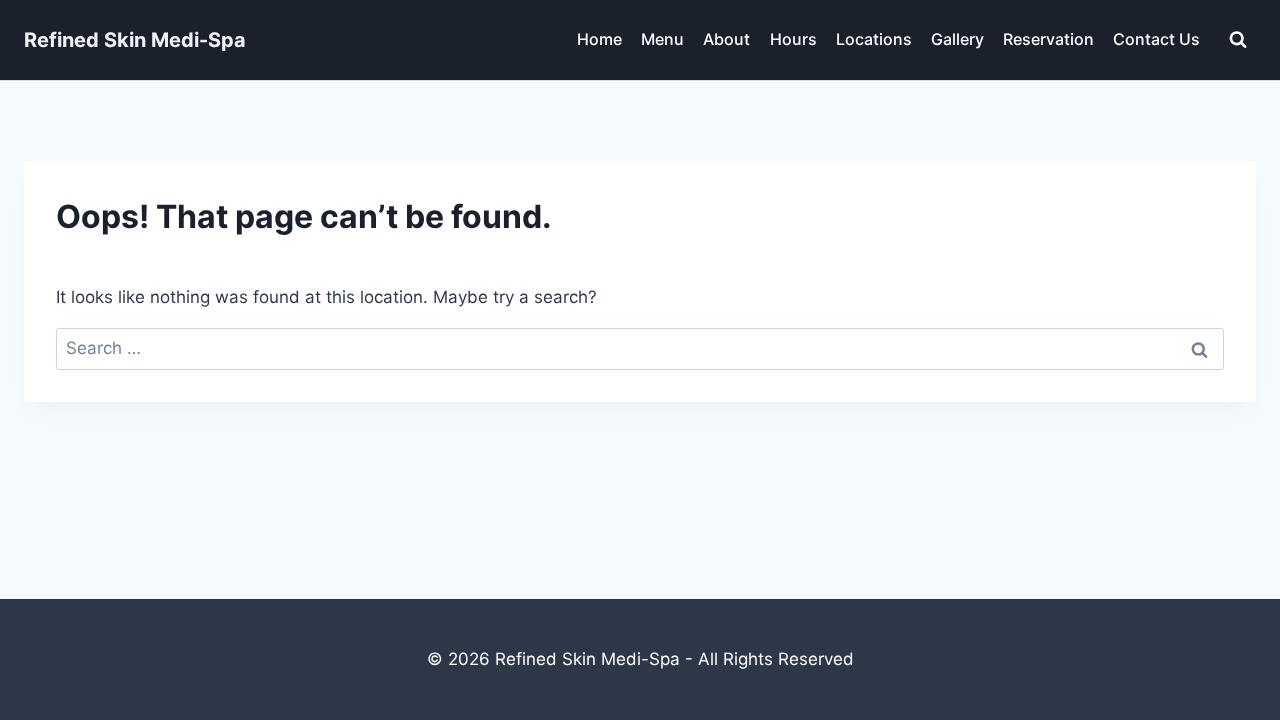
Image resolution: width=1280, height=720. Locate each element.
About (726, 39)
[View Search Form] (1238, 40)
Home (599, 39)
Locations (874, 39)
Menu (662, 39)
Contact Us (1156, 39)
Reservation (1048, 39)
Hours (793, 39)
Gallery (957, 39)
